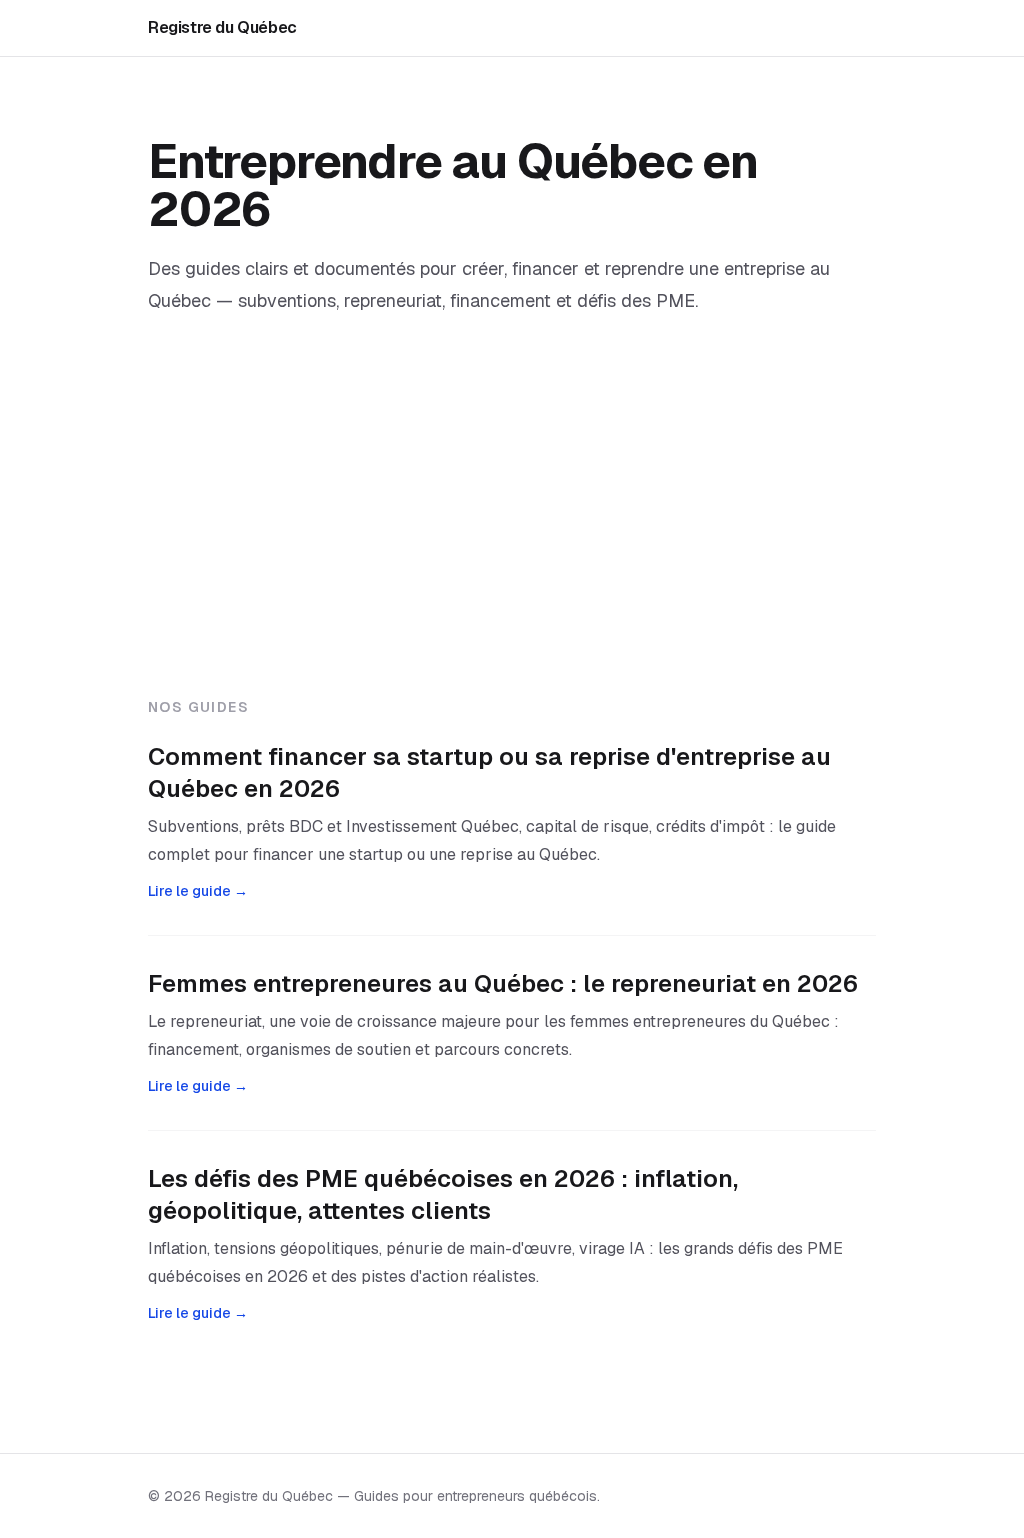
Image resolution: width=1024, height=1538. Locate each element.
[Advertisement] (512, 547)
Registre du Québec (222, 27)
